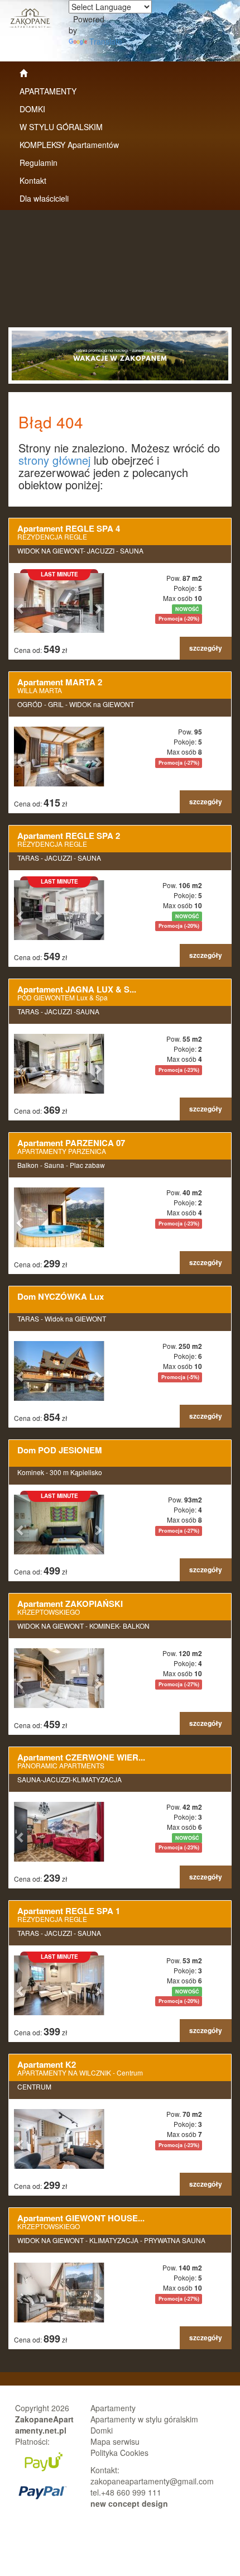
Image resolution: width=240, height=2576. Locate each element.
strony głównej (54, 460)
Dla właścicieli (44, 198)
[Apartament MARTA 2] (120, 743)
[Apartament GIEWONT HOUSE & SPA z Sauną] (120, 2279)
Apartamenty (113, 2408)
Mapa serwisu (115, 2441)
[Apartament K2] (120, 2125)
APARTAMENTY (48, 91)
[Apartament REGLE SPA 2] (120, 896)
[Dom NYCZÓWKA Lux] (120, 1357)
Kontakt (33, 180)
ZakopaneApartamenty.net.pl (44, 2425)
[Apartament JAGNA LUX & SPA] (120, 1050)
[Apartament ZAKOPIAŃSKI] (120, 1664)
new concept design (129, 2503)
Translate (106, 41)
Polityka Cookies (119, 2453)
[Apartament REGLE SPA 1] (120, 1971)
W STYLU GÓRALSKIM (61, 127)
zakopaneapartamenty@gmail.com (152, 2481)
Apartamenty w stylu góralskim (144, 2419)
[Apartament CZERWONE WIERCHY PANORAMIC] (120, 1818)
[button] (21, 603)
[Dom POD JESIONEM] (120, 1511)
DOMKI (32, 109)
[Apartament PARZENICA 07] (120, 1203)
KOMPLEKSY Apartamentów (69, 145)
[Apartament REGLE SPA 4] (120, 589)
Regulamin (39, 163)
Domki (102, 2430)
